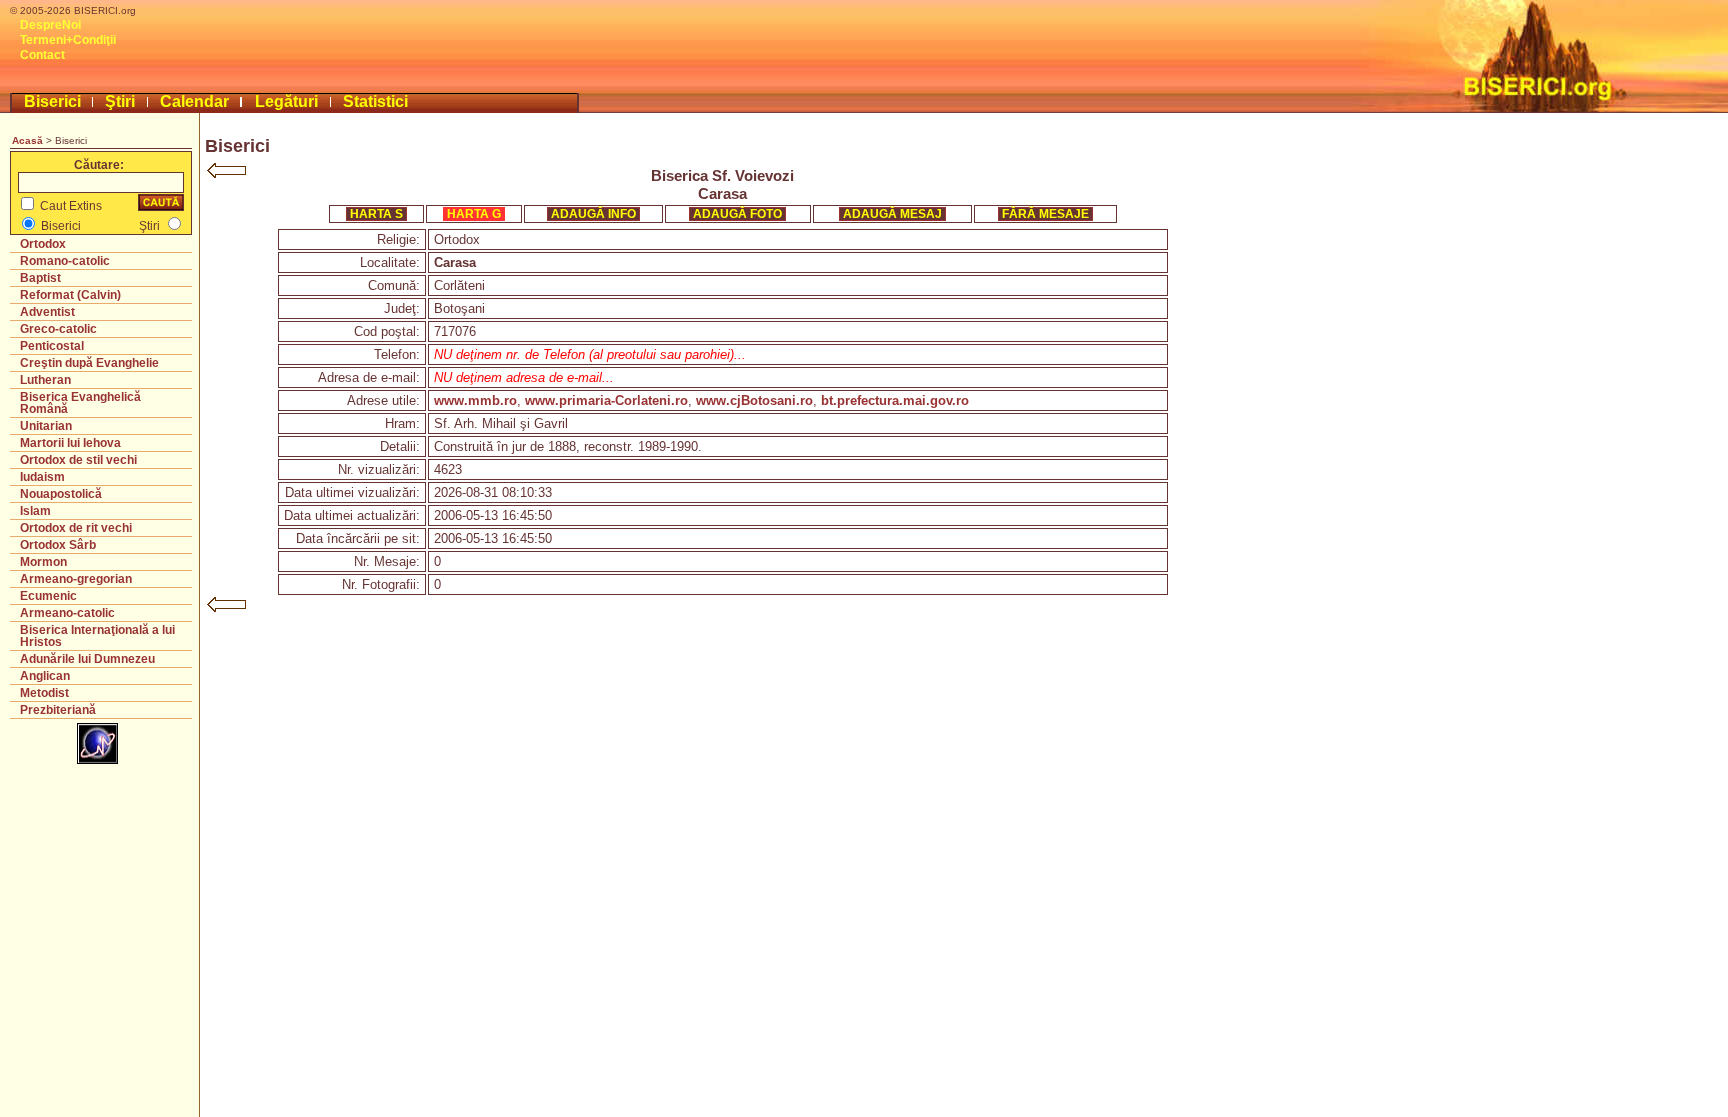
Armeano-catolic (67, 613)
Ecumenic (48, 596)
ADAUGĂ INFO (593, 214)
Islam (35, 511)
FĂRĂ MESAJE (1045, 214)
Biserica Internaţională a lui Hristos (97, 636)
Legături (286, 101)
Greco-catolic (58, 329)
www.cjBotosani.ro (754, 400)
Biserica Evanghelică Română (80, 403)
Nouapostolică (61, 494)
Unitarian (46, 426)
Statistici (375, 101)
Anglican (45, 676)
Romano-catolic (65, 261)
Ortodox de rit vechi (76, 528)
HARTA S (376, 214)
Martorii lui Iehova (70, 443)
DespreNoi (50, 25)
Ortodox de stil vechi (78, 460)
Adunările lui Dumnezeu (87, 659)
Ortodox (43, 244)
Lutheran (45, 380)
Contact (42, 55)
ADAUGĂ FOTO (737, 214)
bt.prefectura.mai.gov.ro (895, 400)
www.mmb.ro (475, 400)
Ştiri (120, 101)
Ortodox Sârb (58, 545)
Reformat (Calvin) (70, 295)
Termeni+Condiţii (68, 40)
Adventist (47, 312)
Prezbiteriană (58, 710)
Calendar (194, 101)
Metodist (44, 693)
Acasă (27, 140)
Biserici (52, 101)
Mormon (43, 562)
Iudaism (42, 477)
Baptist (40, 278)
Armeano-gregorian (76, 579)
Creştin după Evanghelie (89, 363)
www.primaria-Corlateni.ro (606, 400)
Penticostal (52, 346)
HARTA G (474, 214)
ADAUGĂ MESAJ (892, 214)
